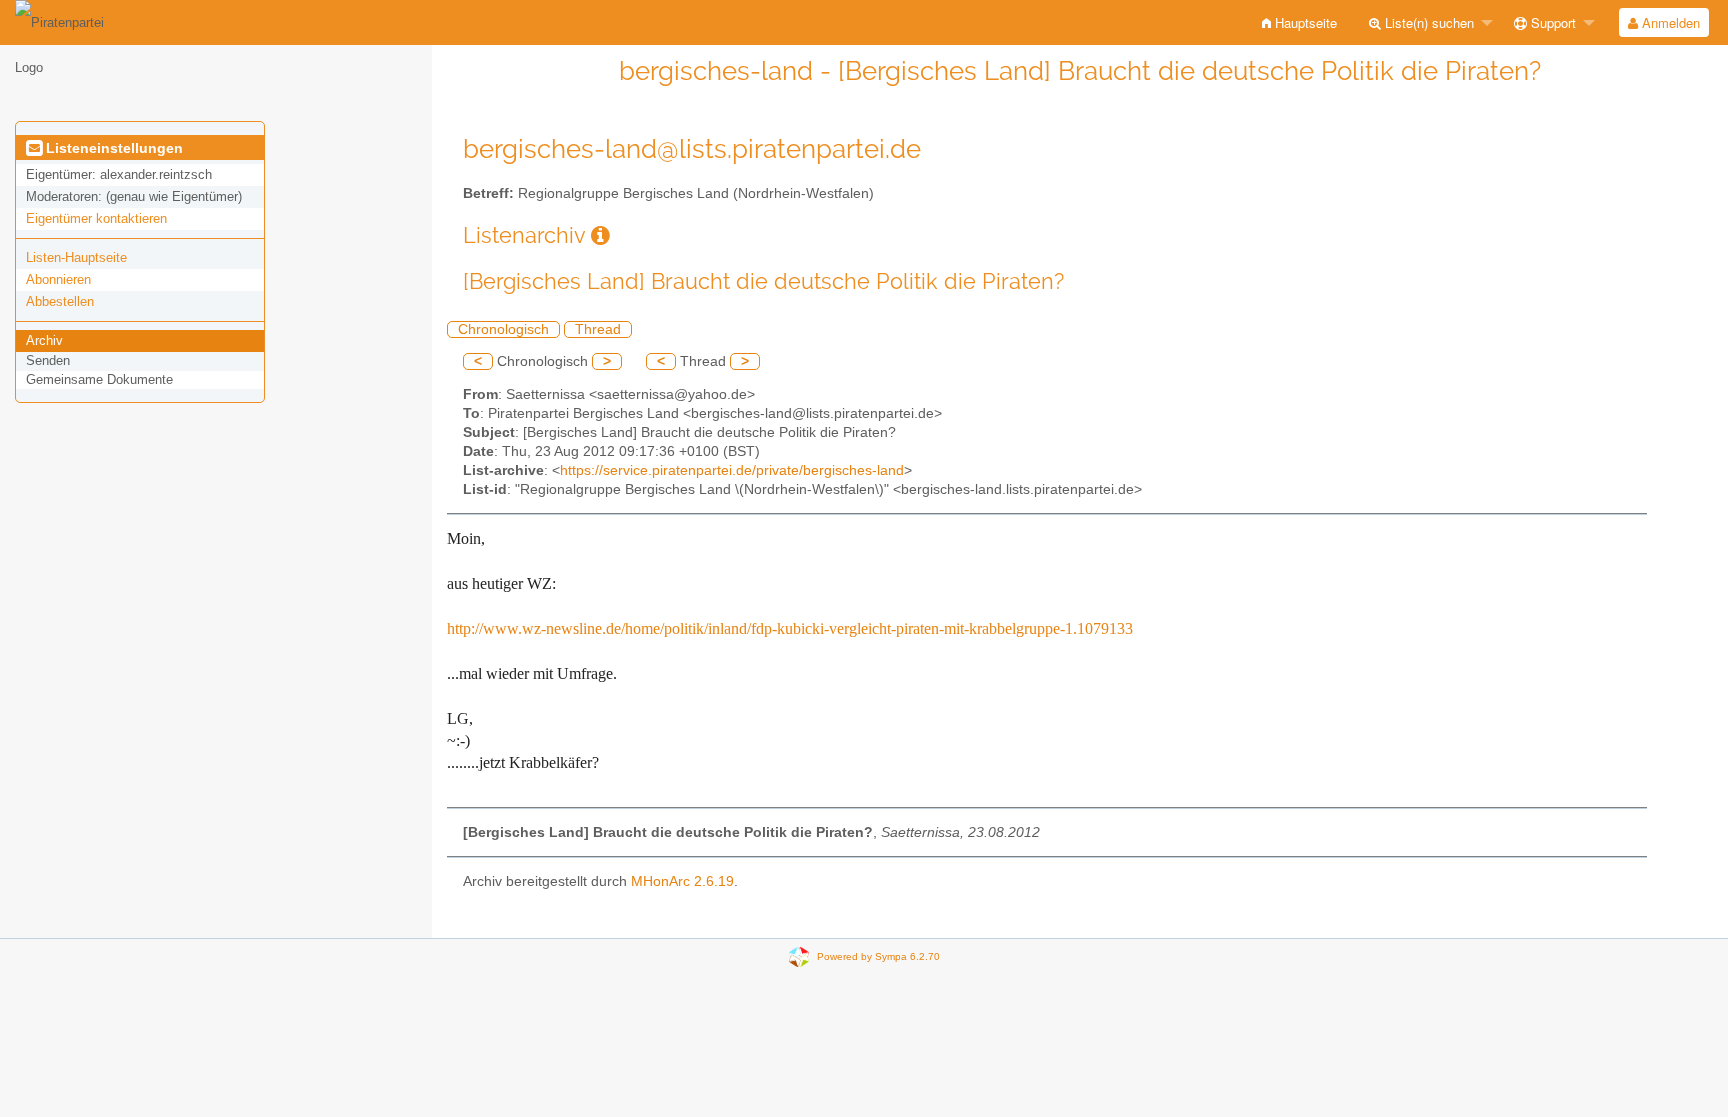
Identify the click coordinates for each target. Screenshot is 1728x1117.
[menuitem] (1299, 22)
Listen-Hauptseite (76, 257)
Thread (598, 329)
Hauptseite (1304, 22)
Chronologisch (503, 329)
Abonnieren (58, 279)
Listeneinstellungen (112, 148)
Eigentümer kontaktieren (96, 218)
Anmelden (1669, 22)
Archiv (44, 340)
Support (1551, 22)
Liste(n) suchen (1427, 22)
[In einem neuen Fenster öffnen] (600, 235)
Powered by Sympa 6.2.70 (878, 956)
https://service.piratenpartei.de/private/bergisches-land (732, 470)
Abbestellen (60, 301)
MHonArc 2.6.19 (682, 881)
